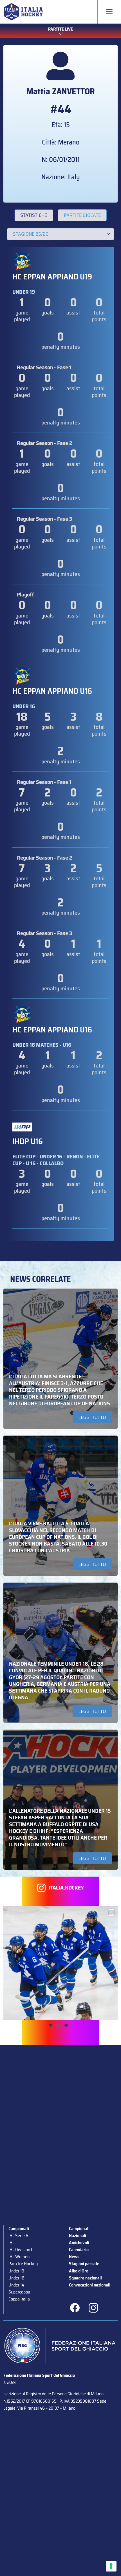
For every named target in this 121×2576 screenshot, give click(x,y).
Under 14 (16, 2285)
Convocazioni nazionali (90, 2285)
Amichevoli (79, 2243)
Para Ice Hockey (23, 2264)
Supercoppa (19, 2292)
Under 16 (16, 2278)
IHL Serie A (18, 2236)
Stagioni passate (84, 2264)
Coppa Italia (19, 2299)
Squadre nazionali (85, 2278)
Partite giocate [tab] (82, 215)
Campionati (19, 2229)
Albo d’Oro (79, 2271)
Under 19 (16, 2271)
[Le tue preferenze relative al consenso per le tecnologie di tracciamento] (111, 2566)
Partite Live (60, 29)
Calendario (79, 2250)
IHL (11, 2243)
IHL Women (19, 2257)
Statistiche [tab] (34, 215)
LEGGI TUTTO (92, 1417)
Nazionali (78, 2236)
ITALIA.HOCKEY (66, 1888)
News (74, 2257)
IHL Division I (20, 2250)
